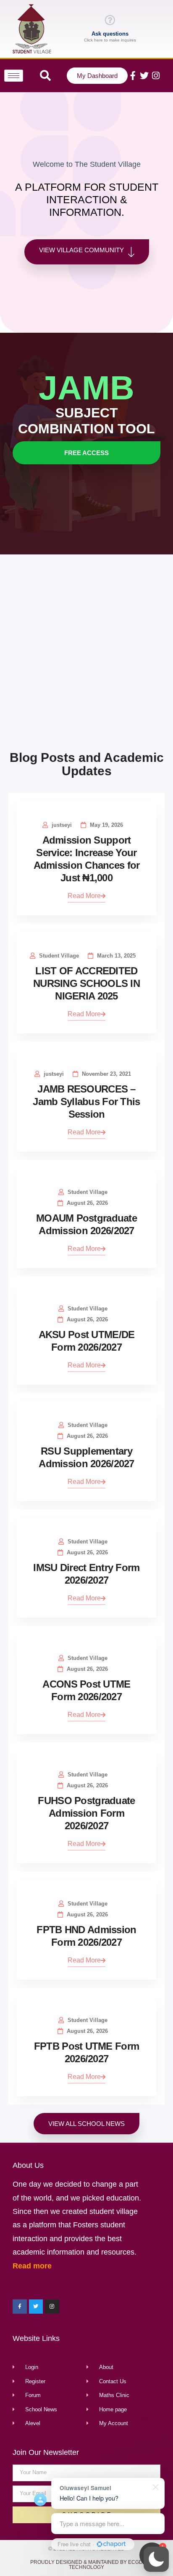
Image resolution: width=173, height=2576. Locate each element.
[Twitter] (144, 76)
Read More (84, 896)
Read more (32, 2266)
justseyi (62, 825)
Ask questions (110, 34)
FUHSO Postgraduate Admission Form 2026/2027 (86, 1813)
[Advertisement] (86, 654)
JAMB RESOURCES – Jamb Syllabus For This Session (86, 1102)
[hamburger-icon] (14, 76)
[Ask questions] (110, 20)
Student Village (59, 956)
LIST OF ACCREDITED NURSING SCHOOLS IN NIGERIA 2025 (86, 983)
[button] (156, 2559)
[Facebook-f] (133, 76)
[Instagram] (156, 76)
